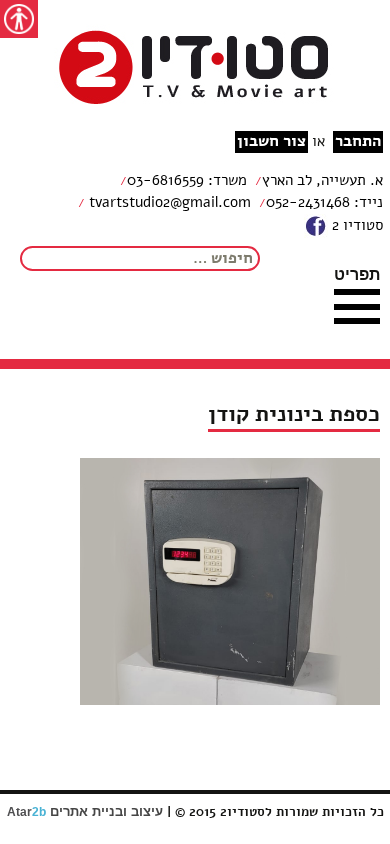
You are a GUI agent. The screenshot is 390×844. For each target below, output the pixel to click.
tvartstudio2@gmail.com (168, 202)
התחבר (358, 141)
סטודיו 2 (355, 225)
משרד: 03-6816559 (187, 180)
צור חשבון (271, 141)
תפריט (357, 274)
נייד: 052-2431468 (324, 202)
